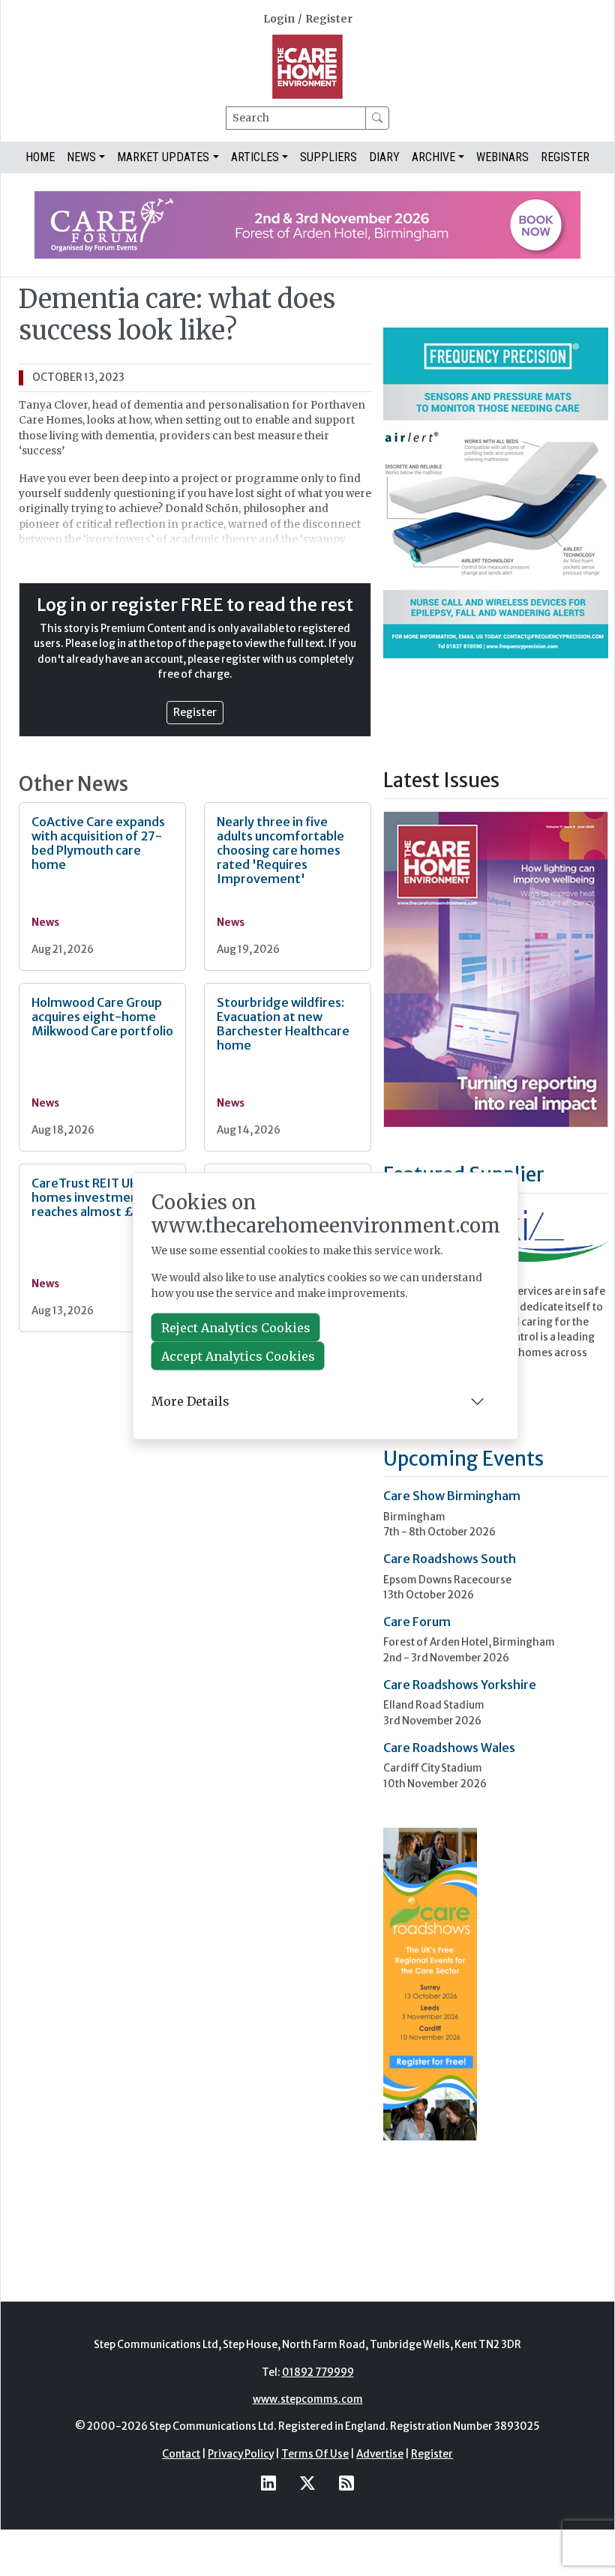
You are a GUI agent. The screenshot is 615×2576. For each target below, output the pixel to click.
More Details (190, 1401)
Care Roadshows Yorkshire (460, 1685)
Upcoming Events (463, 1459)
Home (40, 157)
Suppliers (328, 157)
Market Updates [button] (163, 157)
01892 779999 (318, 2372)
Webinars (502, 157)
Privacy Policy (241, 2454)
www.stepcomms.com (308, 2399)
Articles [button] (255, 157)
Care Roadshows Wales (449, 1748)
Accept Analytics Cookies (238, 1355)
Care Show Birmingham (452, 1496)
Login (279, 19)
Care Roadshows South (450, 1559)
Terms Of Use (315, 2454)
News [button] (81, 157)
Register (329, 19)
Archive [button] (433, 157)
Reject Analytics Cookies (236, 1327)
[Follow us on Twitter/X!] (307, 2483)
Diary (384, 157)
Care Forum (417, 1622)
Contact (181, 2454)
